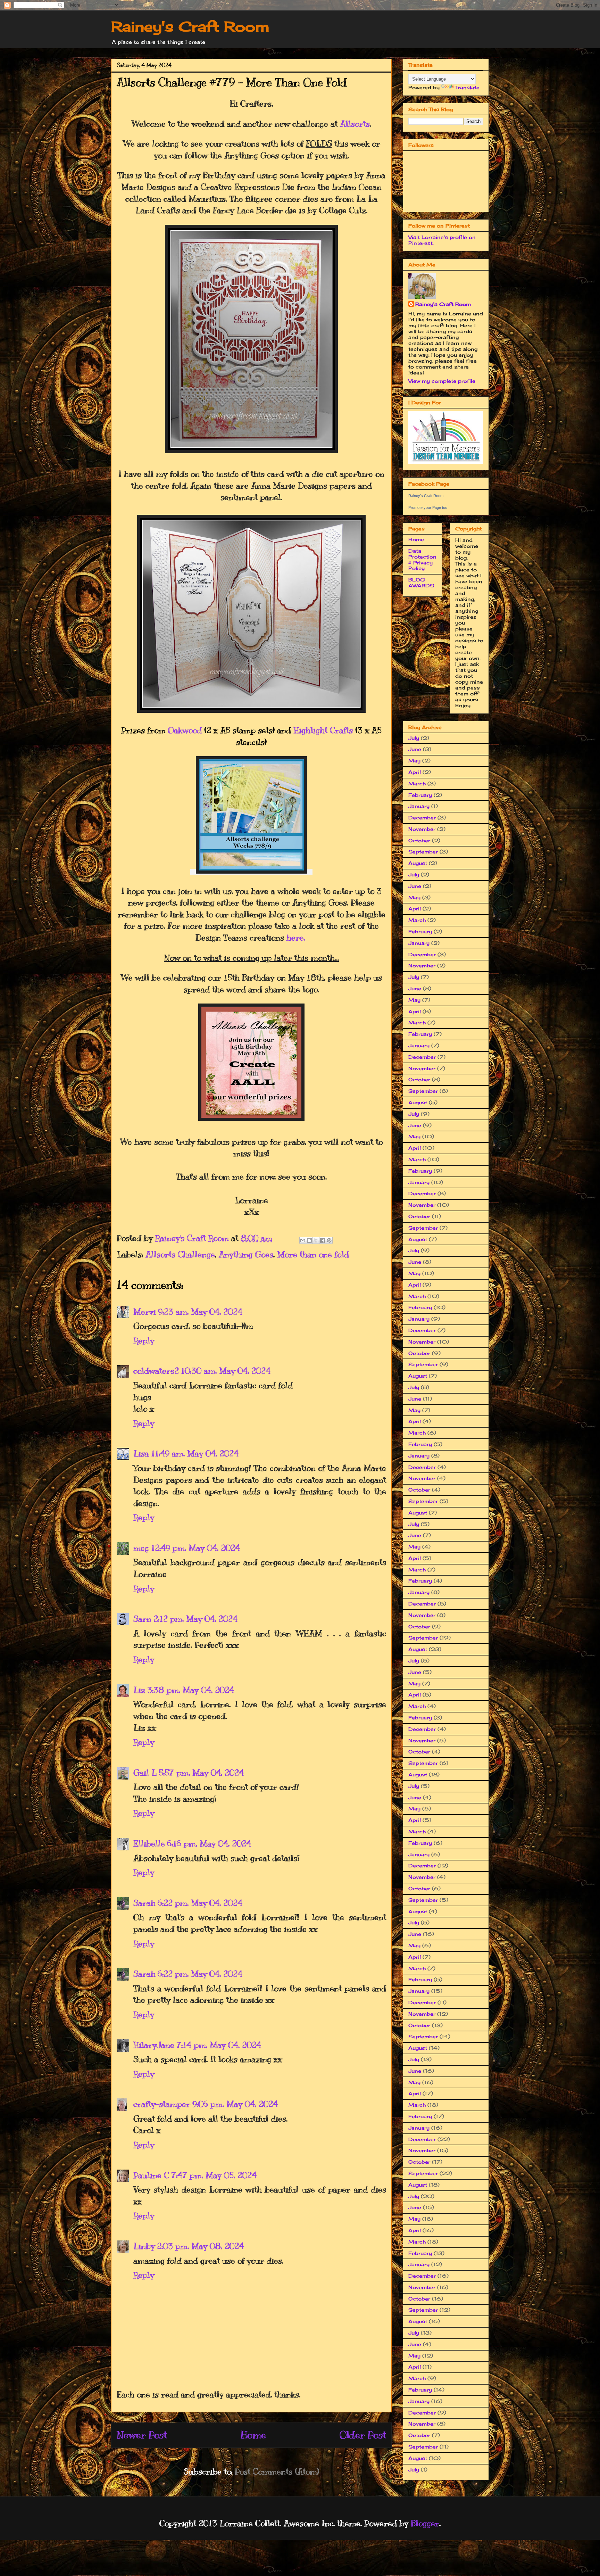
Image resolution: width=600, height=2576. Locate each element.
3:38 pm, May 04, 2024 (191, 1690)
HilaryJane (154, 2045)
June (415, 749)
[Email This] (303, 1240)
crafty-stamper (162, 2104)
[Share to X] (316, 1240)
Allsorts (355, 124)
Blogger (425, 2523)
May (414, 761)
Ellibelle (149, 1843)
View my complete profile (442, 381)
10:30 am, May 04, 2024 (226, 1371)
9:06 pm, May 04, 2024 (235, 2104)
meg (141, 1548)
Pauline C (151, 2175)
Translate (467, 87)
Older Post (363, 2435)
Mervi (145, 1312)
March (417, 783)
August (418, 863)
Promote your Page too (428, 507)
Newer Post (142, 2435)
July (414, 738)
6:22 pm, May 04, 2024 (200, 1903)
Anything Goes (246, 1254)
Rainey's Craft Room (190, 27)
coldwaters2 (156, 1371)
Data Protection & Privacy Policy (422, 559)
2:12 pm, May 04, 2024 (195, 1619)
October (419, 840)
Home (253, 2435)
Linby (144, 2246)
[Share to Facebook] (323, 1240)
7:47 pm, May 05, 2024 (214, 2175)
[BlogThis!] (309, 1240)
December (422, 818)
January (419, 806)
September (423, 852)
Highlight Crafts (323, 730)
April (415, 772)
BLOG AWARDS (421, 583)
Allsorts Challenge (180, 1254)
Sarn (142, 1619)
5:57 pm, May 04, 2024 (201, 1773)
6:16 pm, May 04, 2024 (209, 1843)
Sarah (144, 1903)
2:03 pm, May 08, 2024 (200, 2246)
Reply (144, 1340)
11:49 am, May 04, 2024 (195, 1453)
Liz (139, 1690)
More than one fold (313, 1254)
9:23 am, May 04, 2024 (200, 1312)
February (420, 795)
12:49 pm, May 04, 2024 (195, 1548)
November (422, 829)
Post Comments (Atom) (277, 2471)
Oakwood (185, 730)
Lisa (141, 1453)
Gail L (145, 1773)
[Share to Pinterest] (329, 1240)
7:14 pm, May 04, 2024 (219, 2045)
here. (296, 938)
